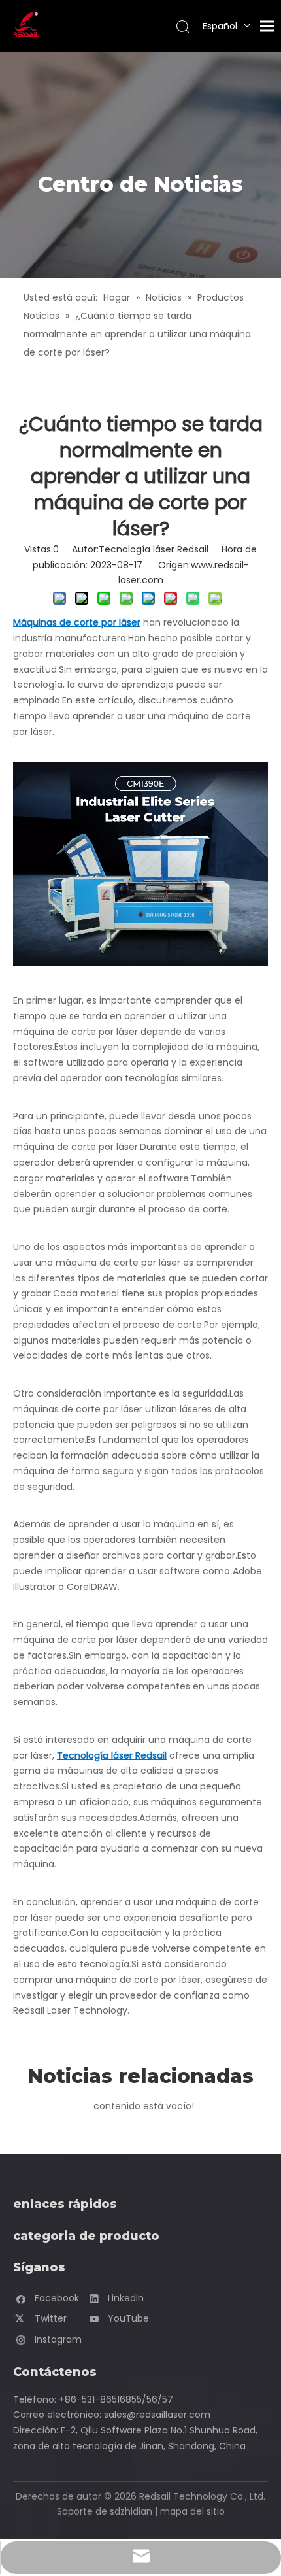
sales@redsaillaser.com (157, 2415)
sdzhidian (131, 2511)
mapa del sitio (192, 2511)
